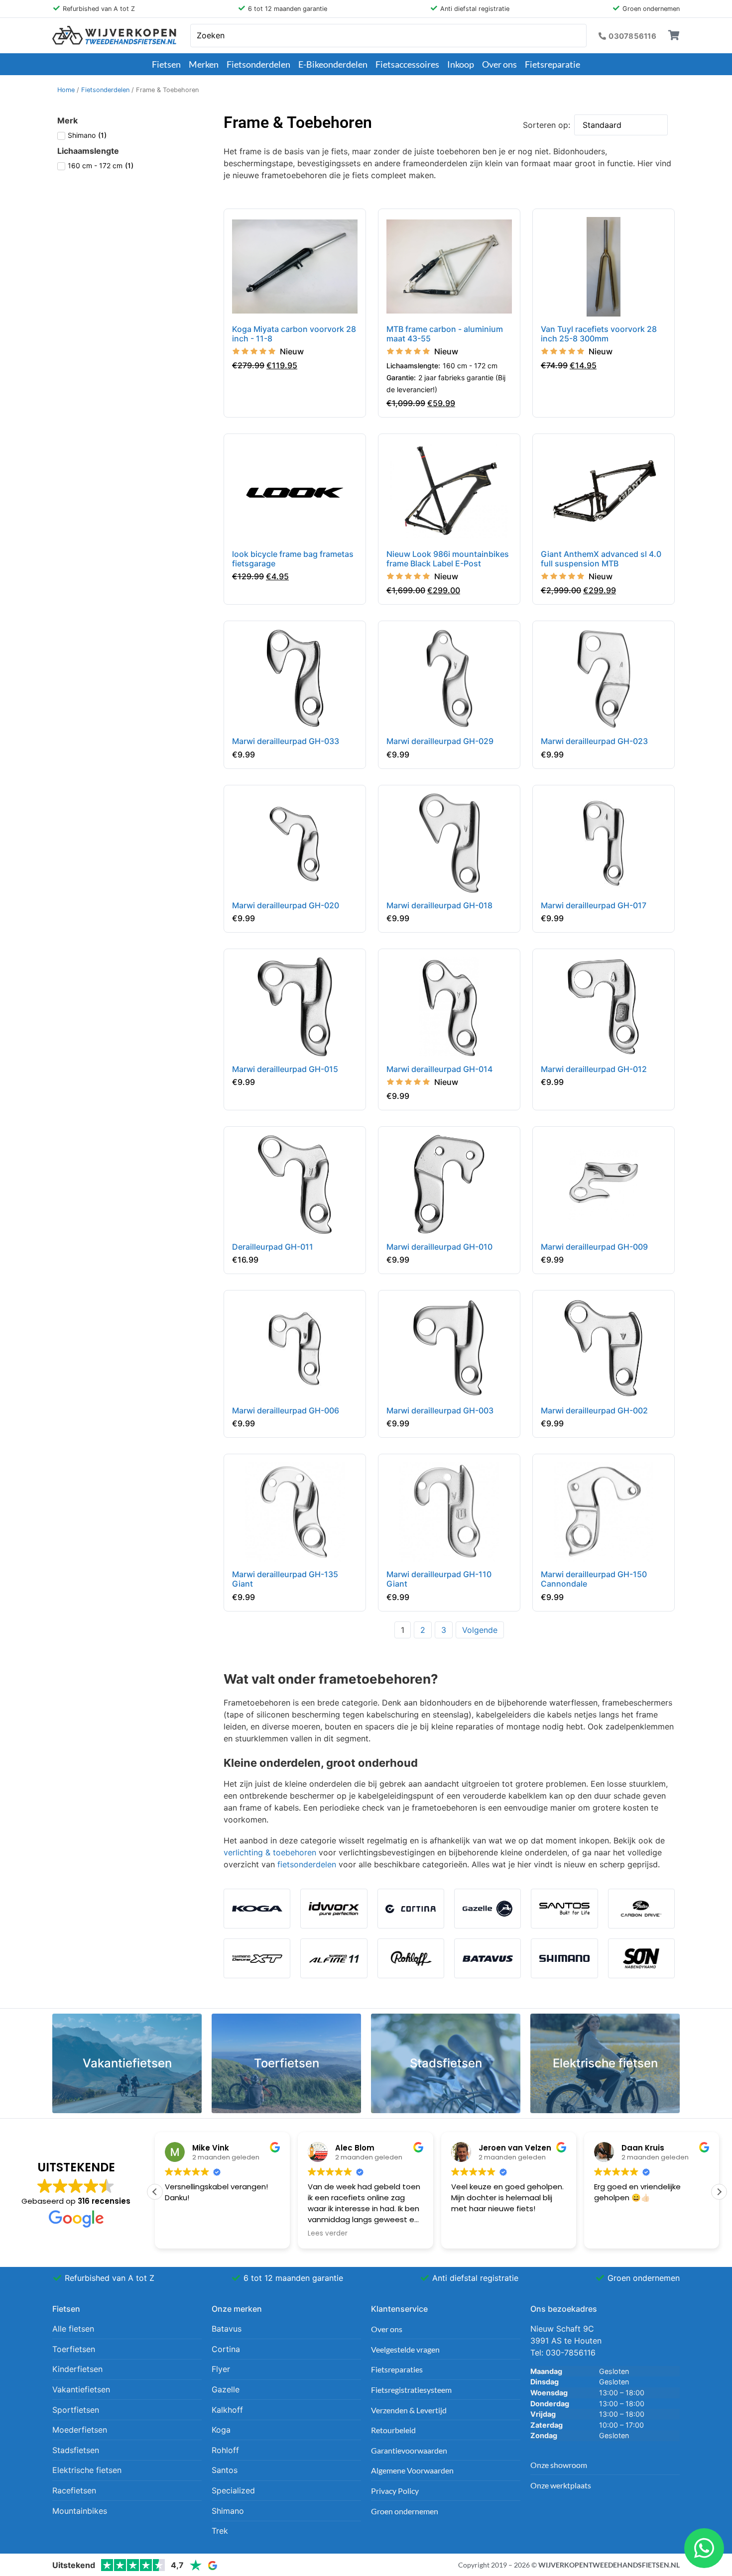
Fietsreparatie (552, 64)
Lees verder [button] (185, 2234)
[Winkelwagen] (674, 35)
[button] (719, 2192)
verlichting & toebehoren (270, 1852)
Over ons (499, 64)
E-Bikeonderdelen (333, 64)
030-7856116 (571, 2353)
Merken (204, 64)
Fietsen (166, 64)
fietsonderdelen (307, 1864)
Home (66, 90)
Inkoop (461, 64)
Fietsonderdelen (258, 64)
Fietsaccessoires (407, 64)
